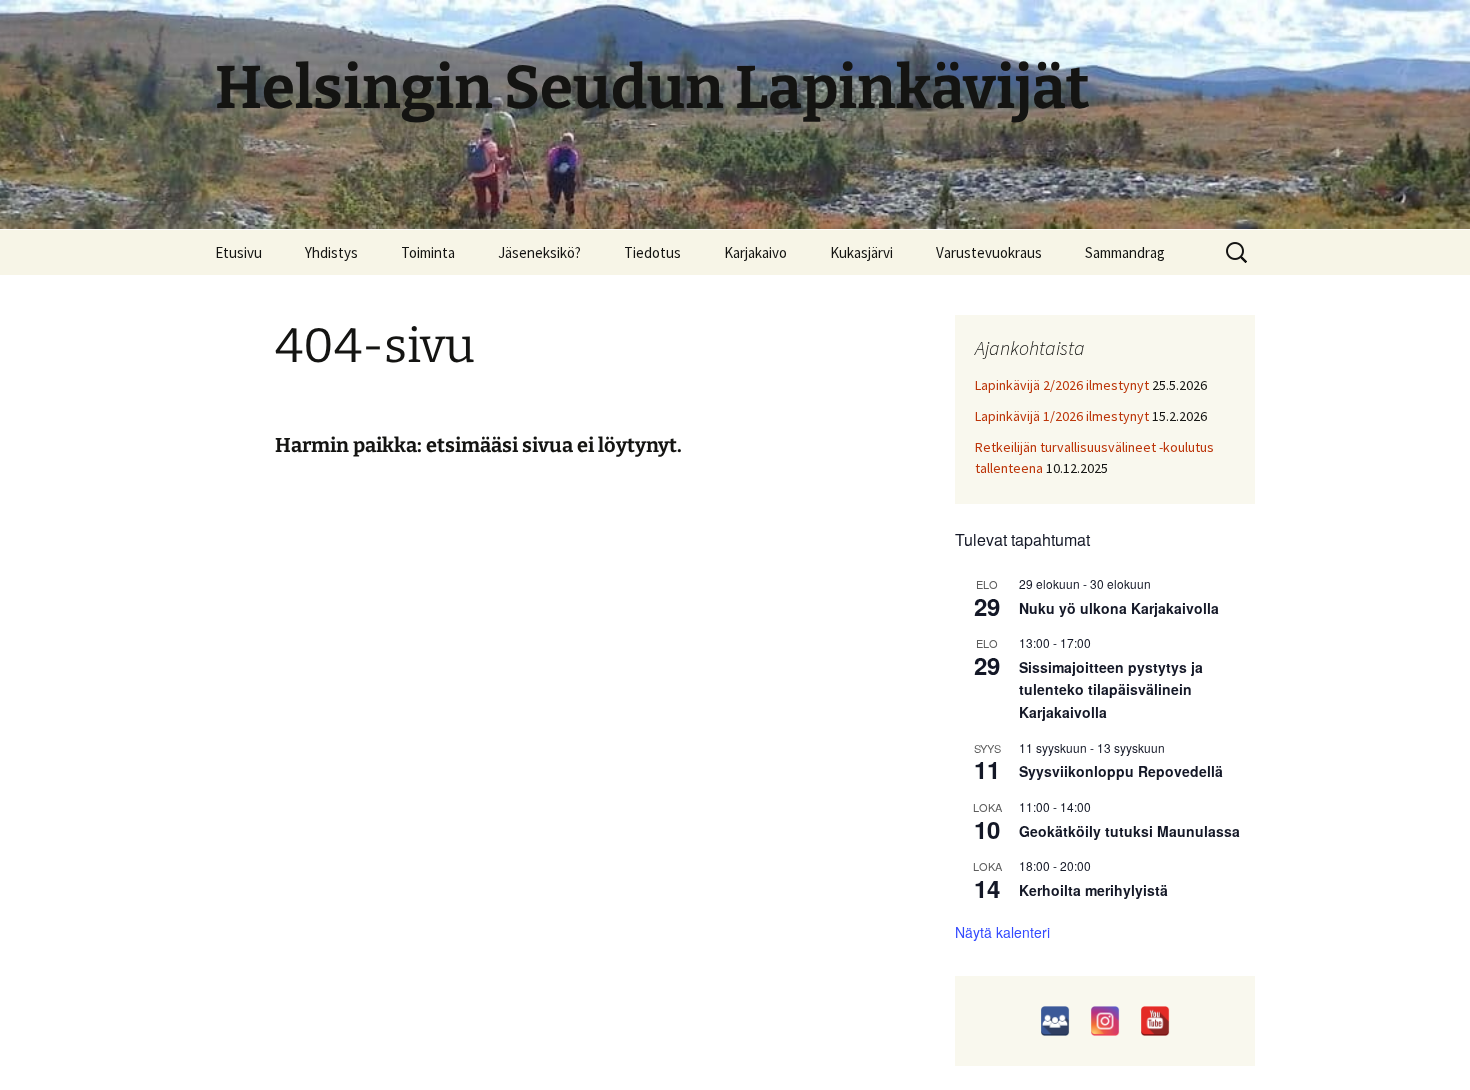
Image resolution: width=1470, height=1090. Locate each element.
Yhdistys (331, 252)
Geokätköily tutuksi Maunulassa (1129, 831)
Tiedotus (652, 252)
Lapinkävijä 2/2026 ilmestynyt (1062, 385)
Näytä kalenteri (1002, 932)
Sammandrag (1125, 252)
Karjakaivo (755, 252)
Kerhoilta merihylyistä (1093, 890)
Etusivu (238, 252)
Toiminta (428, 252)
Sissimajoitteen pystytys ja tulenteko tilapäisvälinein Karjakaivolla (1111, 689)
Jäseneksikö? (539, 252)
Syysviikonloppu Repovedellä (1121, 771)
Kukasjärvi (861, 252)
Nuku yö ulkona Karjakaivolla (1119, 608)
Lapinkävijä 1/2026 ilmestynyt (1062, 416)
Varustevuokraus (989, 252)
